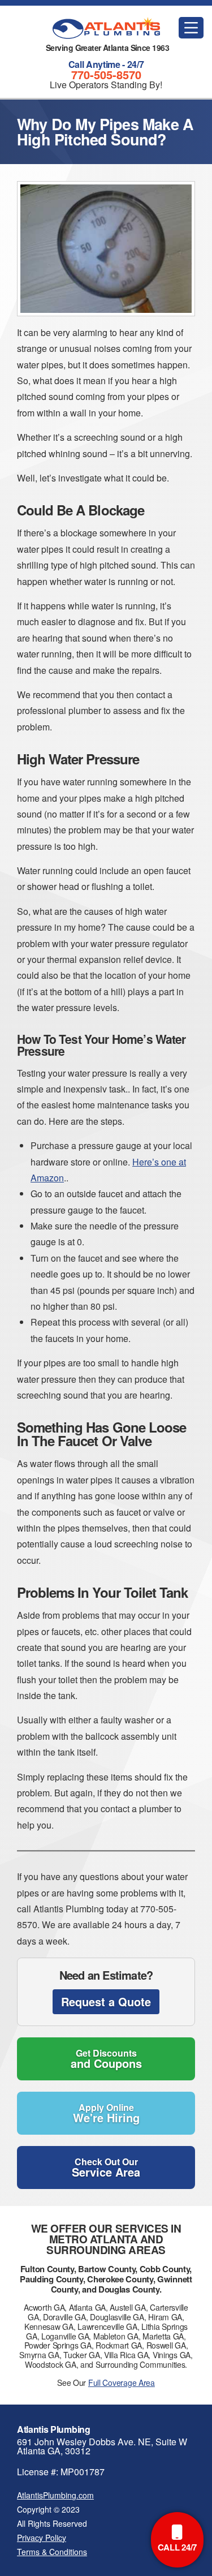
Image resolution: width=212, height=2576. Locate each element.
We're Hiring (106, 2113)
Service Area (106, 2168)
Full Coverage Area (122, 2383)
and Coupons (106, 2059)
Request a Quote (106, 2001)
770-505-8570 (106, 74)
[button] (191, 28)
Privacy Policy (42, 2538)
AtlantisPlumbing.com (55, 2495)
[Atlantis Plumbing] (106, 28)
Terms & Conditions (52, 2552)
